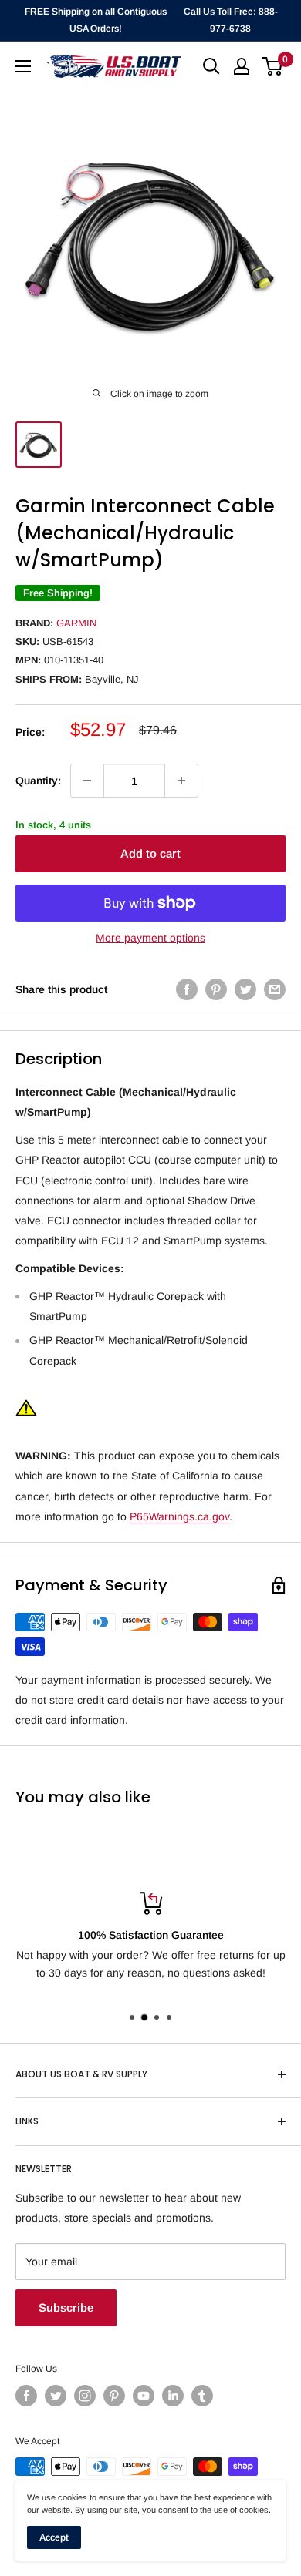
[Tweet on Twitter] (245, 989)
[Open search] (211, 66)
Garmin (76, 623)
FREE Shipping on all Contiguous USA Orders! (96, 20)
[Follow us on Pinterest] (114, 2396)
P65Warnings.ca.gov (179, 1516)
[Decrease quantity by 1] (87, 781)
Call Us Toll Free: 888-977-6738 (231, 20)
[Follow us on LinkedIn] (173, 2396)
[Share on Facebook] (187, 989)
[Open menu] (23, 66)
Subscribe (66, 2307)
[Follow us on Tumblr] (202, 2396)
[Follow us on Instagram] (85, 2396)
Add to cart (150, 853)
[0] (273, 66)
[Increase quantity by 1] (181, 781)
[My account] (242, 66)
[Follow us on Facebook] (26, 2396)
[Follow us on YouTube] (144, 2396)
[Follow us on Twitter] (56, 2396)
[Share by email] (275, 989)
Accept (54, 2537)
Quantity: (38, 781)
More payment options (150, 938)
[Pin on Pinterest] (216, 989)
